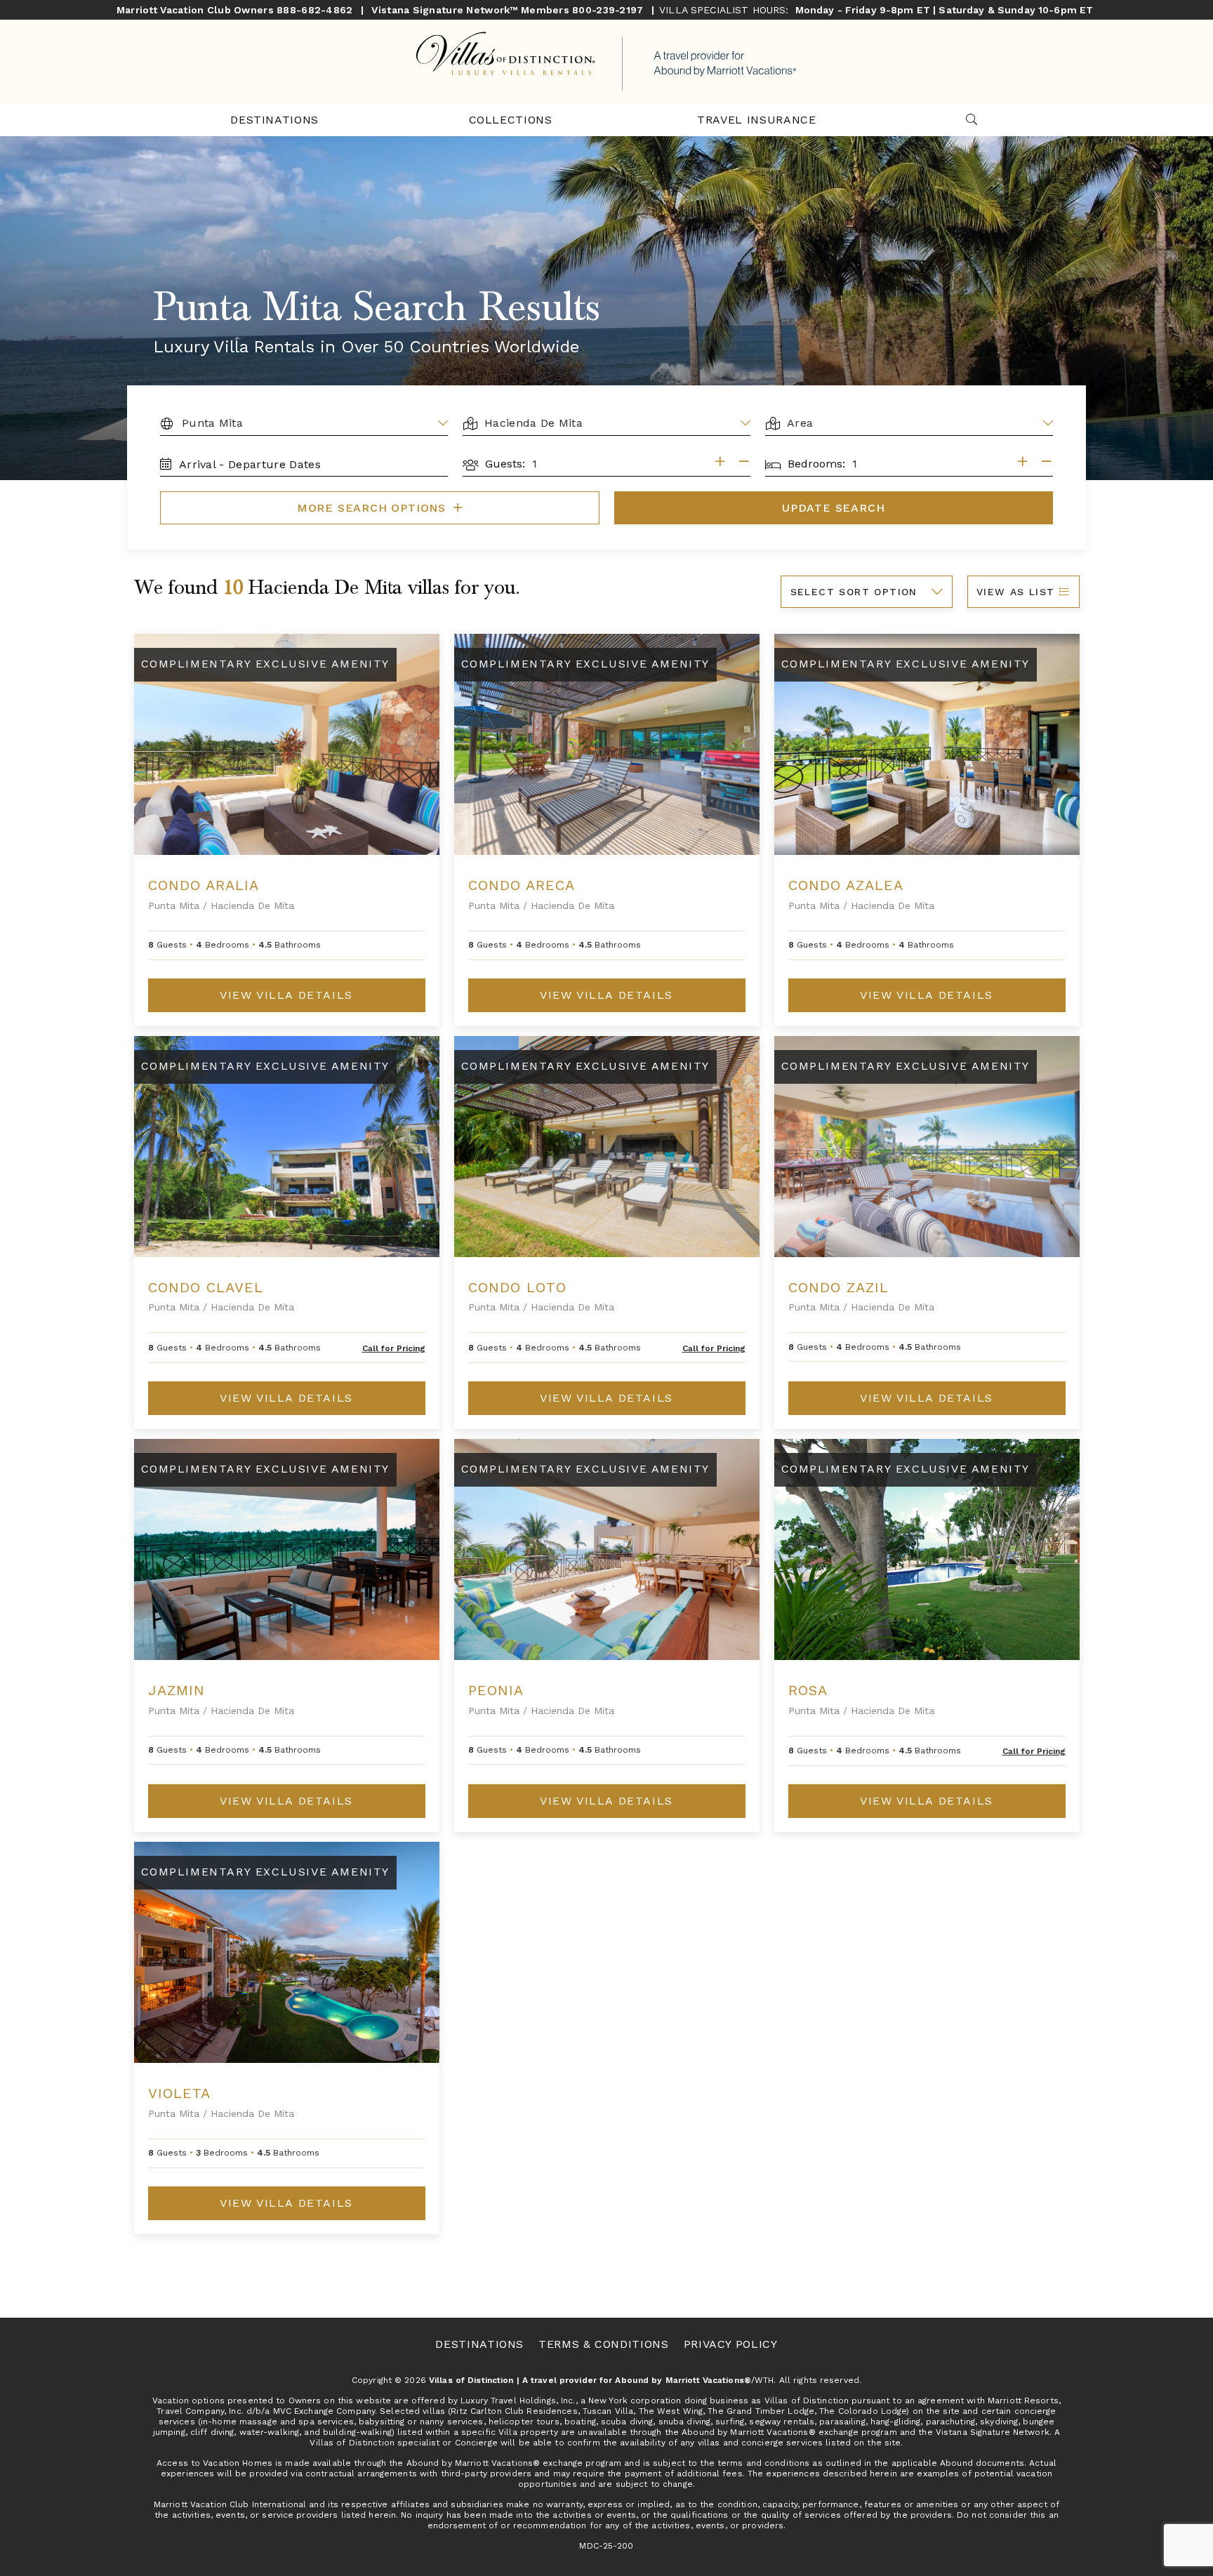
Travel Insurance (756, 120)
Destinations (274, 120)
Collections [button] (511, 120)
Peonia (496, 1690)
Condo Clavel (206, 1287)
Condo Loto (517, 1287)
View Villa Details (286, 995)
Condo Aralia (204, 885)
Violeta (179, 2093)
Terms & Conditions (604, 2344)
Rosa (808, 1690)
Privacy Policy (731, 2344)
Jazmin (177, 1690)
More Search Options (373, 508)
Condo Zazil (839, 1287)
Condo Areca (522, 885)
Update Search (833, 508)
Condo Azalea (846, 885)
